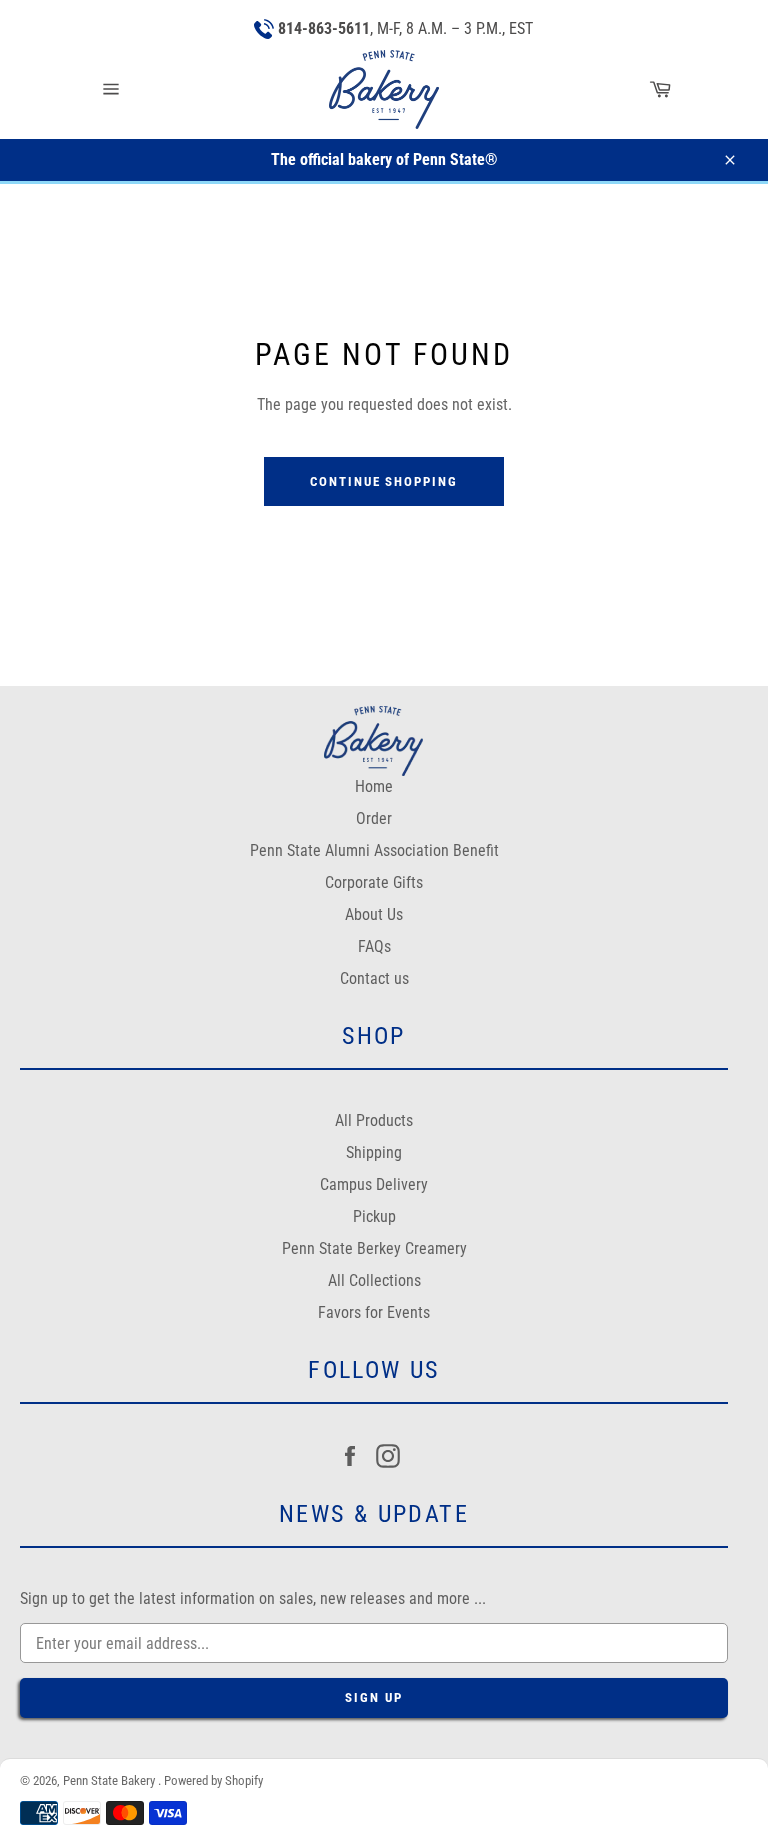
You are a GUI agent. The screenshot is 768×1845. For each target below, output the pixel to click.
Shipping (374, 1152)
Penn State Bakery (110, 1780)
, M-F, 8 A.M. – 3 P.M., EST (405, 28)
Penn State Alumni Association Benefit (374, 850)
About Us (374, 914)
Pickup (374, 1216)
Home (374, 786)
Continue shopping (384, 481)
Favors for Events (374, 1312)
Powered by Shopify (213, 1780)
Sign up (374, 1697)
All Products (374, 1120)
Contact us (374, 978)
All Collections (374, 1280)
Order (374, 818)
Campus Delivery (374, 1184)
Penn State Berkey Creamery (374, 1248)
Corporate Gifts (374, 882)
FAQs (374, 946)
